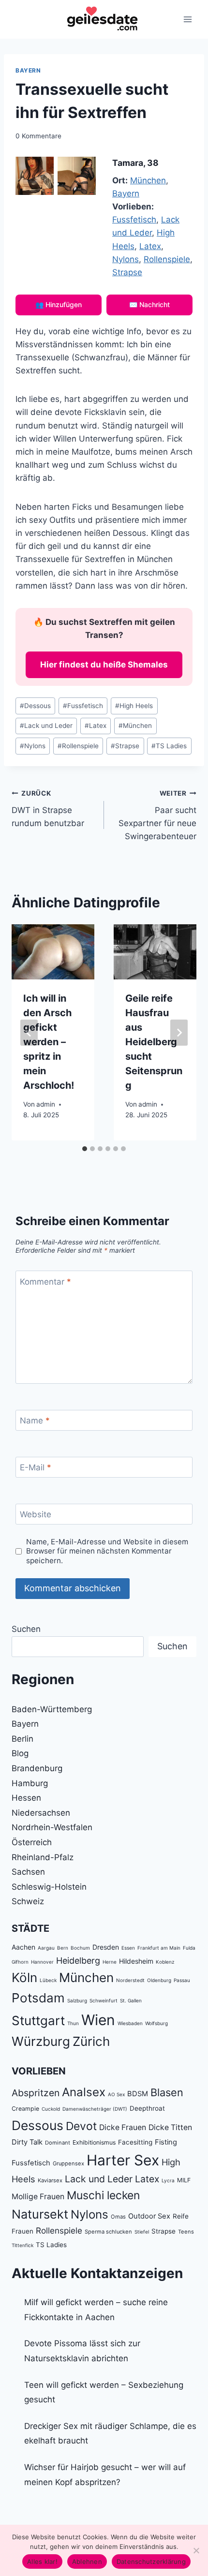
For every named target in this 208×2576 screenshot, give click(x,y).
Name (35, 1421)
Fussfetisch (134, 220)
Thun (73, 2023)
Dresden (106, 1947)
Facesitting (135, 2142)
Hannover (42, 1962)
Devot (81, 2126)
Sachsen (28, 1872)
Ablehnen (87, 2561)
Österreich (32, 1842)
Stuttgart (38, 2021)
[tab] (85, 1149)
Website (36, 1514)
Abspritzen (36, 2093)
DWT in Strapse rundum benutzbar (48, 809)
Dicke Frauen (123, 2127)
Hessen (26, 1798)
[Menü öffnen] (187, 19)
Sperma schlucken (108, 2232)
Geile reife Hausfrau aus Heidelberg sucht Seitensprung (154, 1042)
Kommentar (45, 1281)
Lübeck (48, 1980)
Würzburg (41, 2041)
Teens (186, 2232)
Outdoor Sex (149, 2216)
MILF (184, 2180)
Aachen (23, 1947)
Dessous (35, 706)
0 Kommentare (38, 136)
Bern (63, 1948)
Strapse (127, 272)
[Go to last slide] (29, 1033)
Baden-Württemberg (52, 1709)
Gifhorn (20, 1962)
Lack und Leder (46, 725)
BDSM (138, 2094)
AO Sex (116, 2094)
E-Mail (36, 1467)
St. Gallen (131, 2000)
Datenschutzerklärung (151, 2561)
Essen (128, 1948)
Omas (118, 2217)
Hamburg (30, 1783)
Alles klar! (42, 2561)
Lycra (168, 2180)
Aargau (46, 1948)
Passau (182, 1980)
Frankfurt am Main (159, 1948)
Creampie (25, 2109)
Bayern (28, 70)
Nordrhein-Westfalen (52, 1827)
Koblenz (165, 1962)
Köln (24, 1977)
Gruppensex (68, 2163)
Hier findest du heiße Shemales (104, 665)
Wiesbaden (130, 2023)
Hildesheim (136, 1961)
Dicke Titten (170, 2127)
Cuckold (51, 2109)
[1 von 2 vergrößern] (41, 169)
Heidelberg (78, 1961)
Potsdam (38, 1998)
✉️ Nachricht (149, 304)
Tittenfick (22, 2245)
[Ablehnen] (196, 2550)
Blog (20, 1753)
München (148, 180)
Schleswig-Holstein (49, 1887)
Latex (150, 246)
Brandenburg (37, 1768)
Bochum (80, 1948)
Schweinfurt (104, 2000)
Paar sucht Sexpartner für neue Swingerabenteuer (157, 815)
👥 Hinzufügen (59, 304)
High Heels (134, 706)
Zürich (91, 2041)
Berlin (22, 1739)
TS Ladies (169, 746)
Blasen (167, 2092)
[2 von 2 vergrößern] (83, 169)
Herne (110, 1962)
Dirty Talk (27, 2142)
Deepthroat (147, 2108)
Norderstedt (130, 1980)
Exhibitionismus (94, 2142)
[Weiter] (179, 1033)
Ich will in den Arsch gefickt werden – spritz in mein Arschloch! (49, 1042)
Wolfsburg (156, 2023)
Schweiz (28, 1901)
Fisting (166, 2142)
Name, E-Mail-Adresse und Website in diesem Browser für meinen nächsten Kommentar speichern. (107, 1551)
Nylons (126, 259)
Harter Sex (123, 2160)
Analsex (84, 2092)
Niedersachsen (41, 1813)
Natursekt (40, 2214)
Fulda (189, 1948)
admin (46, 1104)
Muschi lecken (103, 2195)
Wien (98, 2020)
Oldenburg (159, 1980)
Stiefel (142, 2232)
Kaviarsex (50, 2180)
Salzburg (77, 2000)
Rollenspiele (167, 259)
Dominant (58, 2143)
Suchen (26, 1629)
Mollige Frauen (38, 2197)
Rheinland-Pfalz (43, 1857)
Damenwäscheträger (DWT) (95, 2109)
